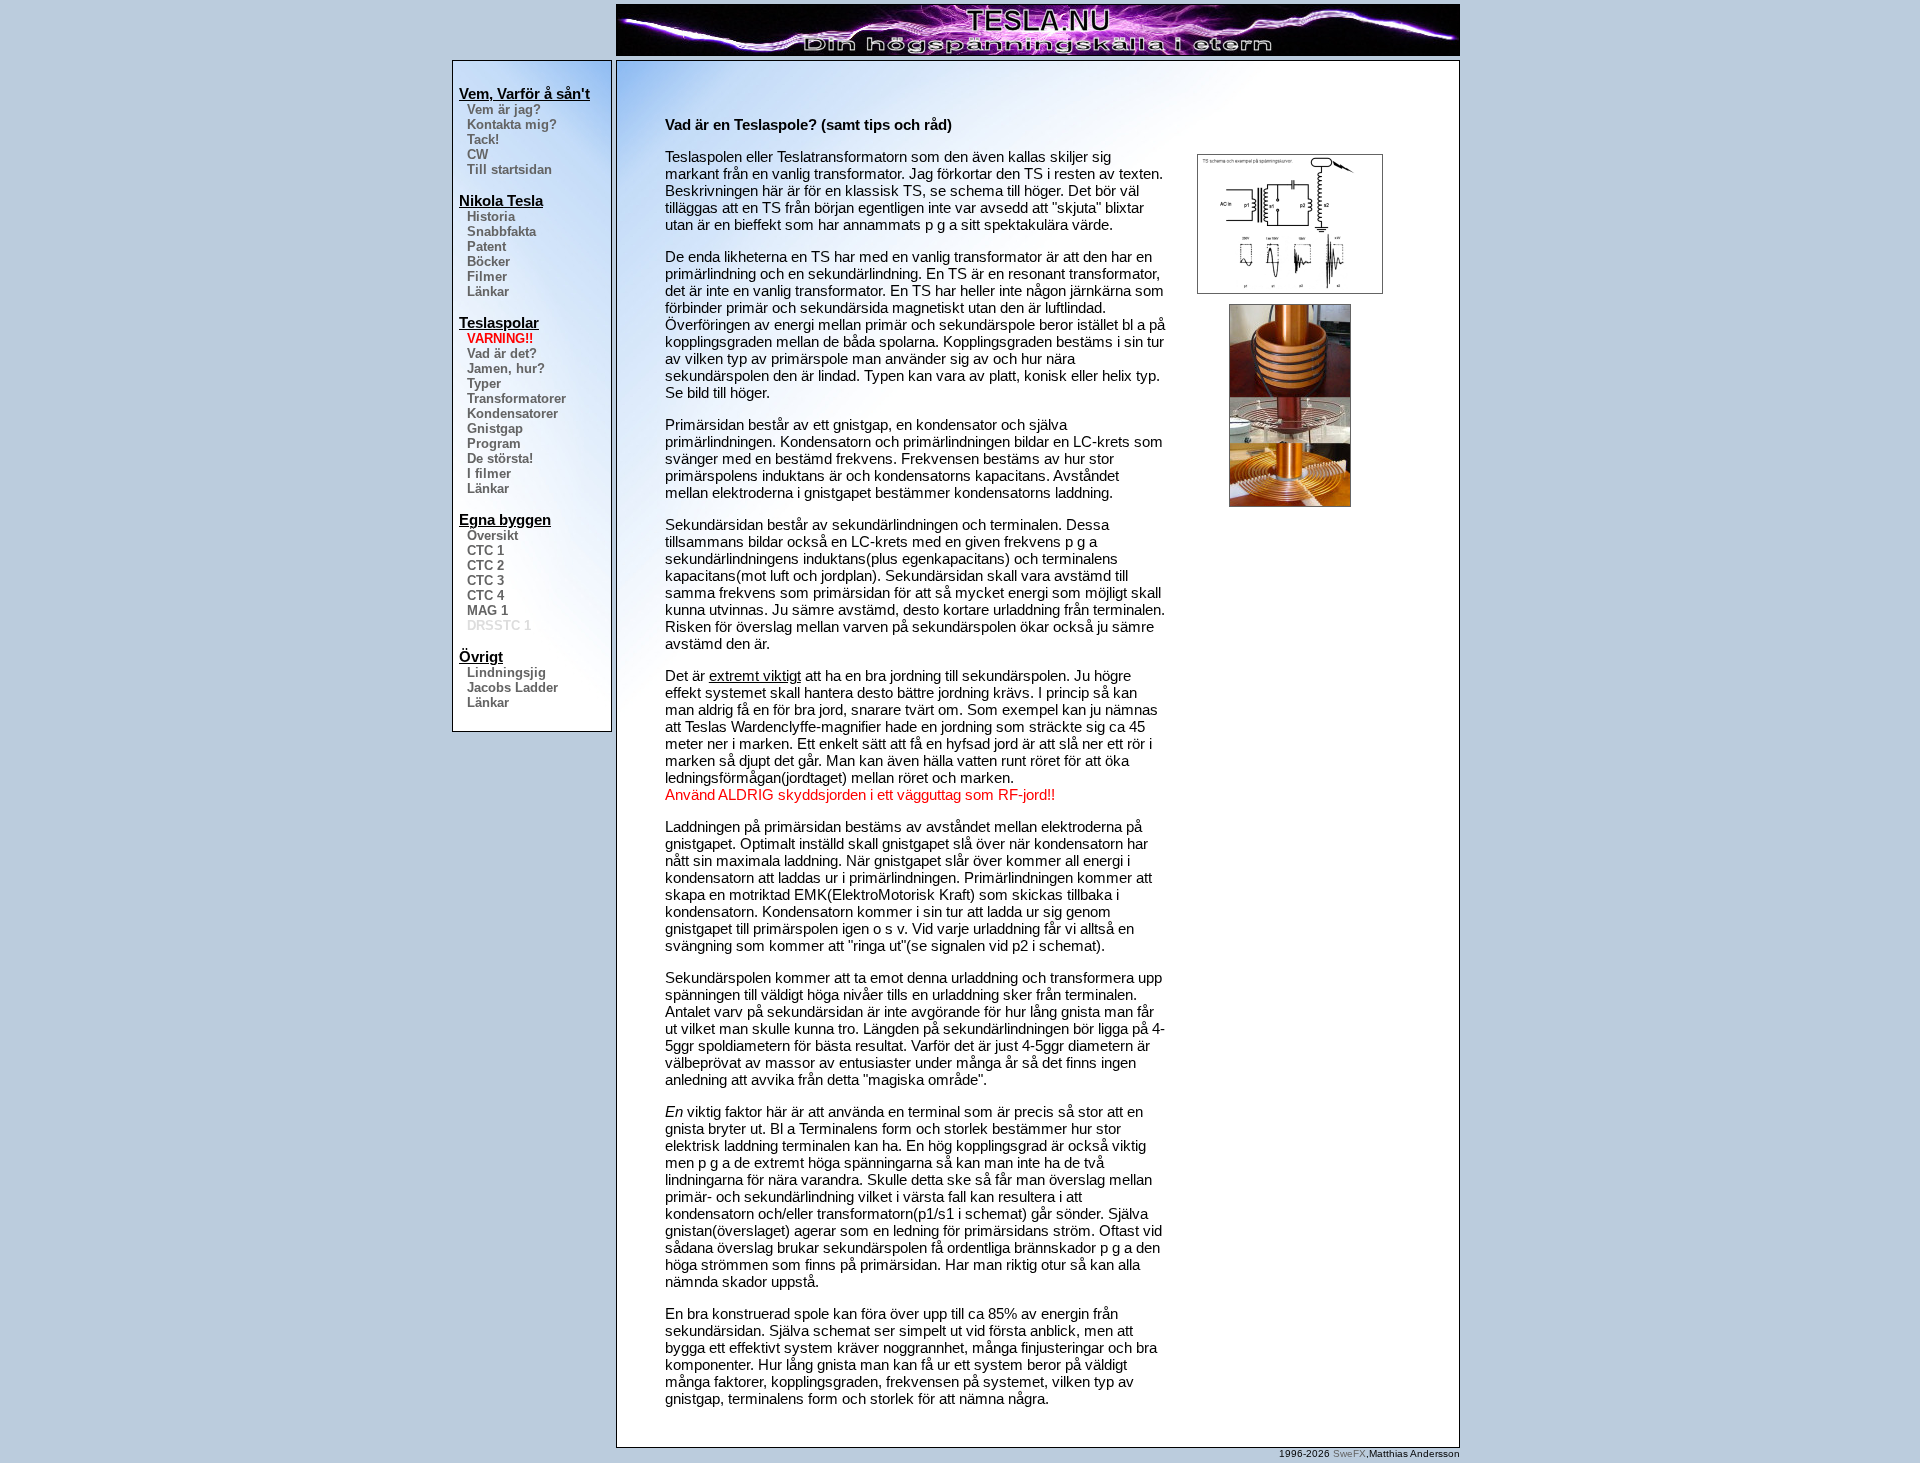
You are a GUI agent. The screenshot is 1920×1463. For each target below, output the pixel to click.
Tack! (483, 139)
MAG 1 (487, 610)
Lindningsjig (506, 672)
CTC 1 (485, 550)
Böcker (488, 261)
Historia (491, 216)
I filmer (489, 473)
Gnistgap (495, 428)
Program (494, 443)
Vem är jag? (504, 109)
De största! (500, 458)
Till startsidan (509, 169)
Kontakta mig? (512, 124)
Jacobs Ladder (512, 687)
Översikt (492, 535)
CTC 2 (485, 565)
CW (477, 154)
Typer (484, 383)
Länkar (488, 291)
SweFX (1349, 1453)
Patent (486, 246)
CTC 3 (485, 580)
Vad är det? (502, 353)
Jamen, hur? (506, 368)
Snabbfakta (501, 231)
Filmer (487, 276)
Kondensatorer (512, 413)
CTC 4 (485, 595)
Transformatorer (516, 398)
